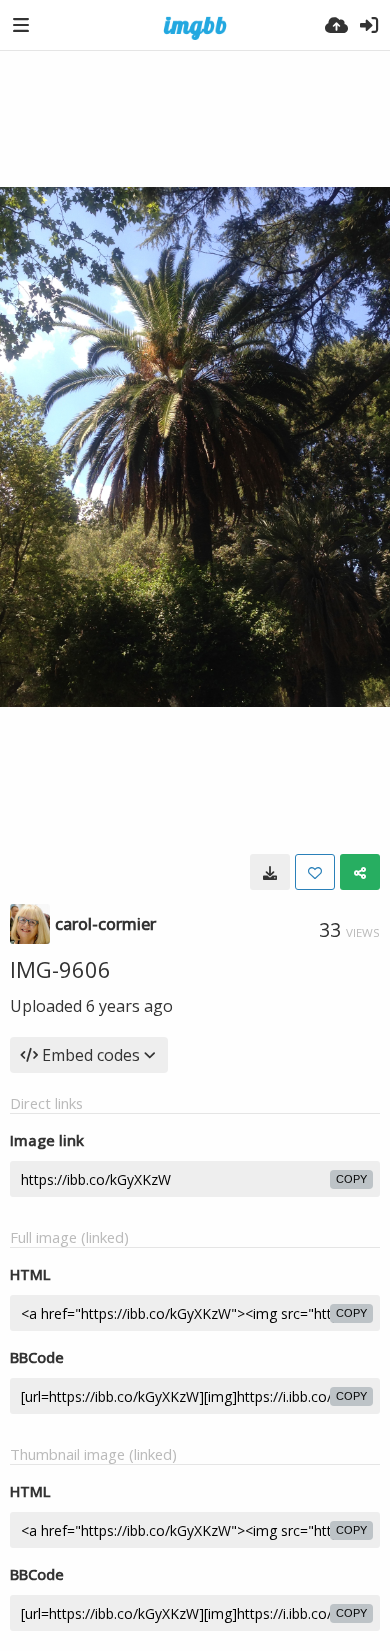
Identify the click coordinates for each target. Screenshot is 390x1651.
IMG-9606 (60, 969)
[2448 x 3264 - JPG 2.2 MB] (270, 872)
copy (351, 1179)
